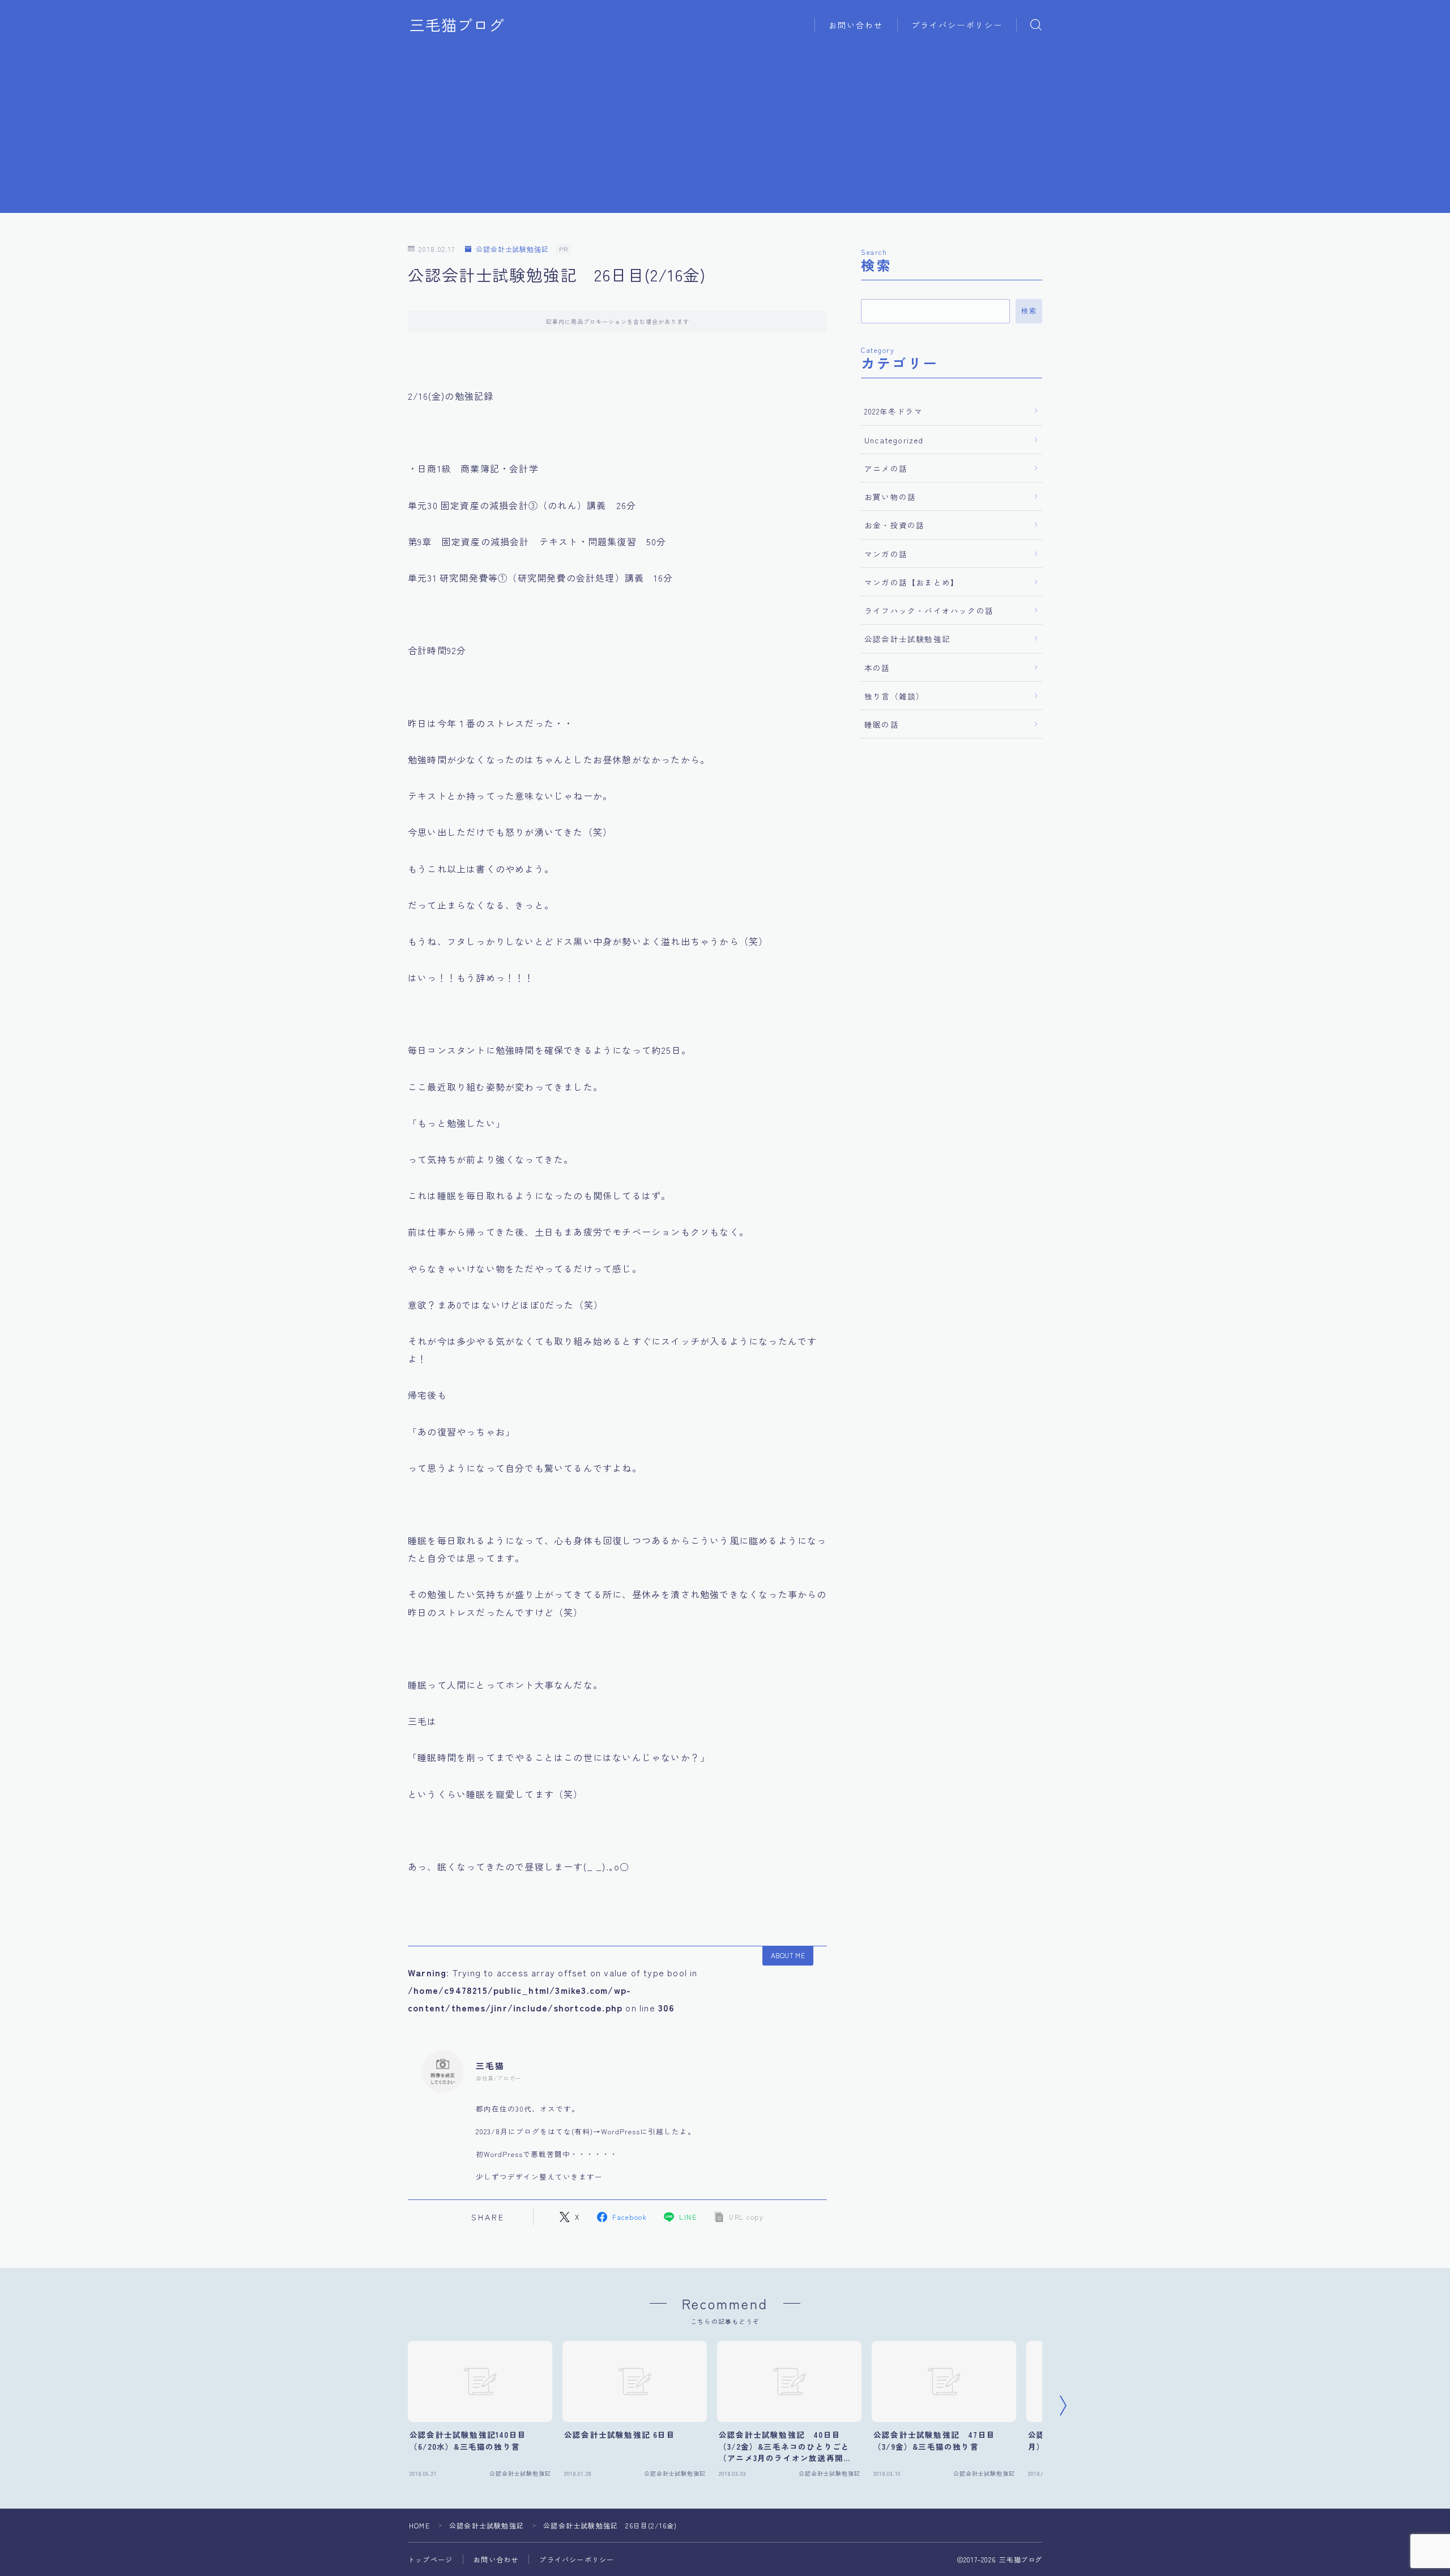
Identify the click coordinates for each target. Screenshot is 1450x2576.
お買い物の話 (890, 497)
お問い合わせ (856, 25)
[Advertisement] (725, 134)
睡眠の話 (882, 724)
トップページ (430, 2559)
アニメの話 (886, 468)
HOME (419, 2525)
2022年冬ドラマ (894, 411)
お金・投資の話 (894, 525)
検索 (1029, 311)
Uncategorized (894, 440)
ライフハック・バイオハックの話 (929, 610)
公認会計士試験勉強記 (512, 249)
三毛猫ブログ (457, 25)
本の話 (877, 668)
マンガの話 (886, 554)
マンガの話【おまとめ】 (912, 582)
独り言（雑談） (894, 696)
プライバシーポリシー (957, 25)
